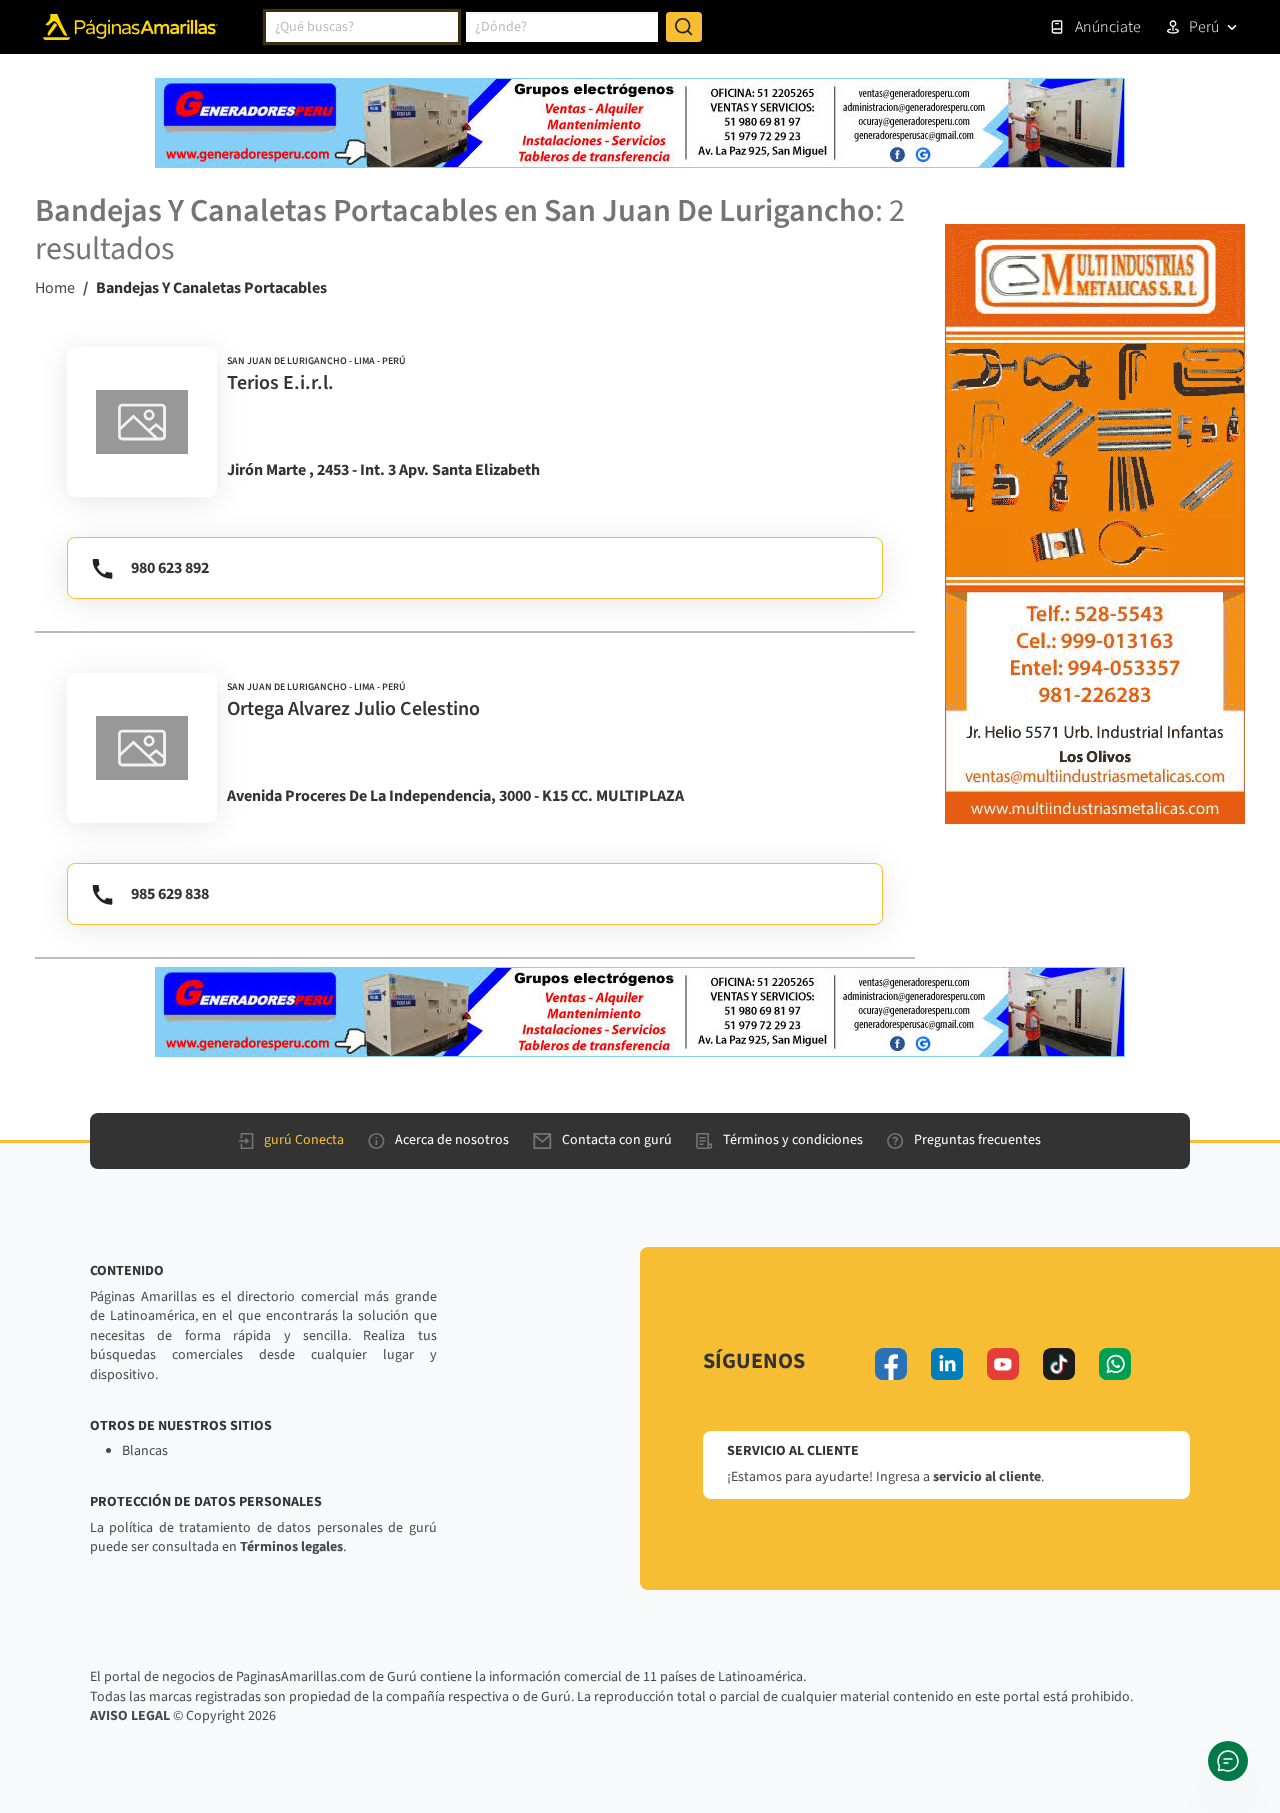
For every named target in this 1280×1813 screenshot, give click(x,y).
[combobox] (362, 27)
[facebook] (891, 1364)
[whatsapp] (1115, 1364)
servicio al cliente (987, 1477)
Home (55, 288)
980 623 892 (170, 568)
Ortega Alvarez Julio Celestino (353, 709)
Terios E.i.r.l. (280, 383)
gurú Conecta (304, 1140)
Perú (1204, 27)
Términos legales (291, 1547)
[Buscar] (684, 27)
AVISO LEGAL (130, 1716)
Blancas (145, 1451)
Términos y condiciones (793, 1140)
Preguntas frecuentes (977, 1140)
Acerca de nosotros (452, 1140)
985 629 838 (170, 894)
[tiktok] (1059, 1364)
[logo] (142, 422)
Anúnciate (1108, 27)
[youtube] (1003, 1364)
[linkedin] (947, 1364)
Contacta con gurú (617, 1140)
